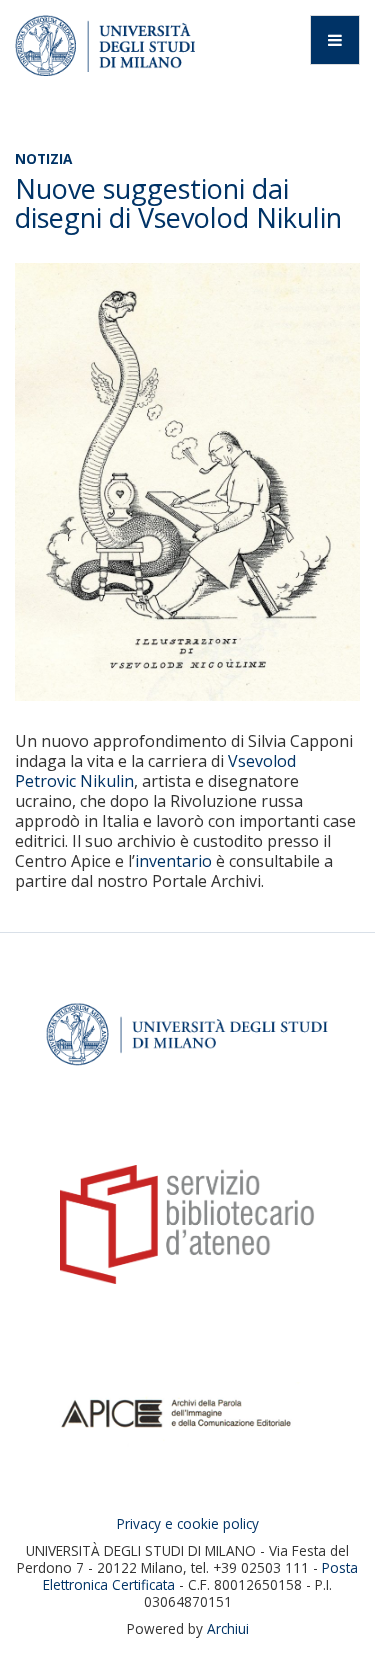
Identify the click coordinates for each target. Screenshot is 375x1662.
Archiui (228, 1628)
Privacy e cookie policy (188, 1523)
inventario (173, 861)
